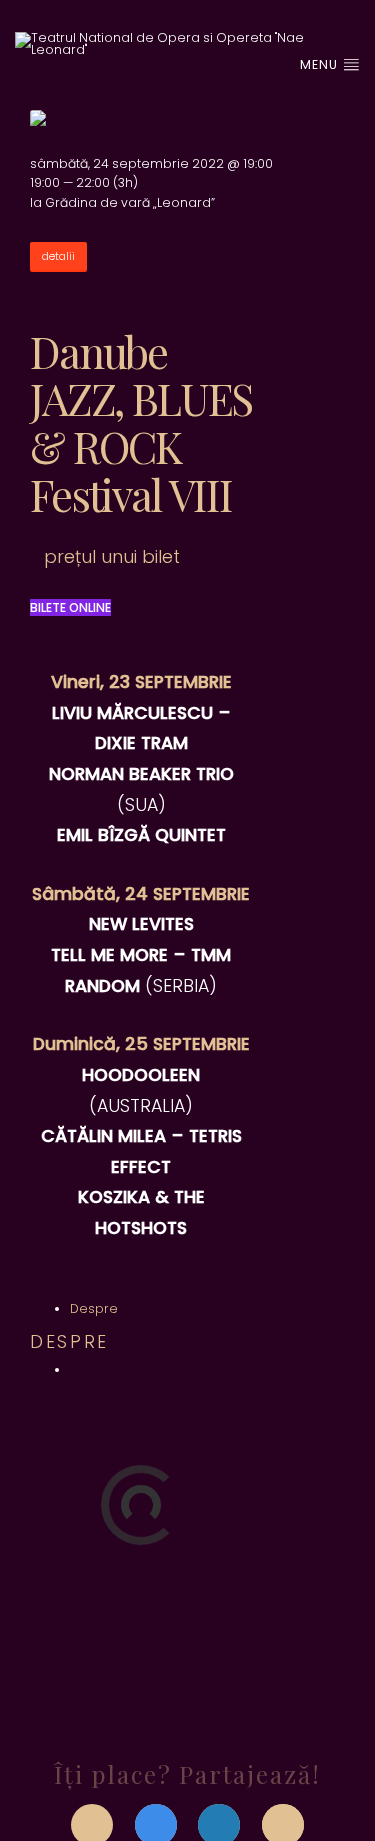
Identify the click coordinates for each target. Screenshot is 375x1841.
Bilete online (70, 607)
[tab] (94, 1308)
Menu (321, 64)
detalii (58, 256)
